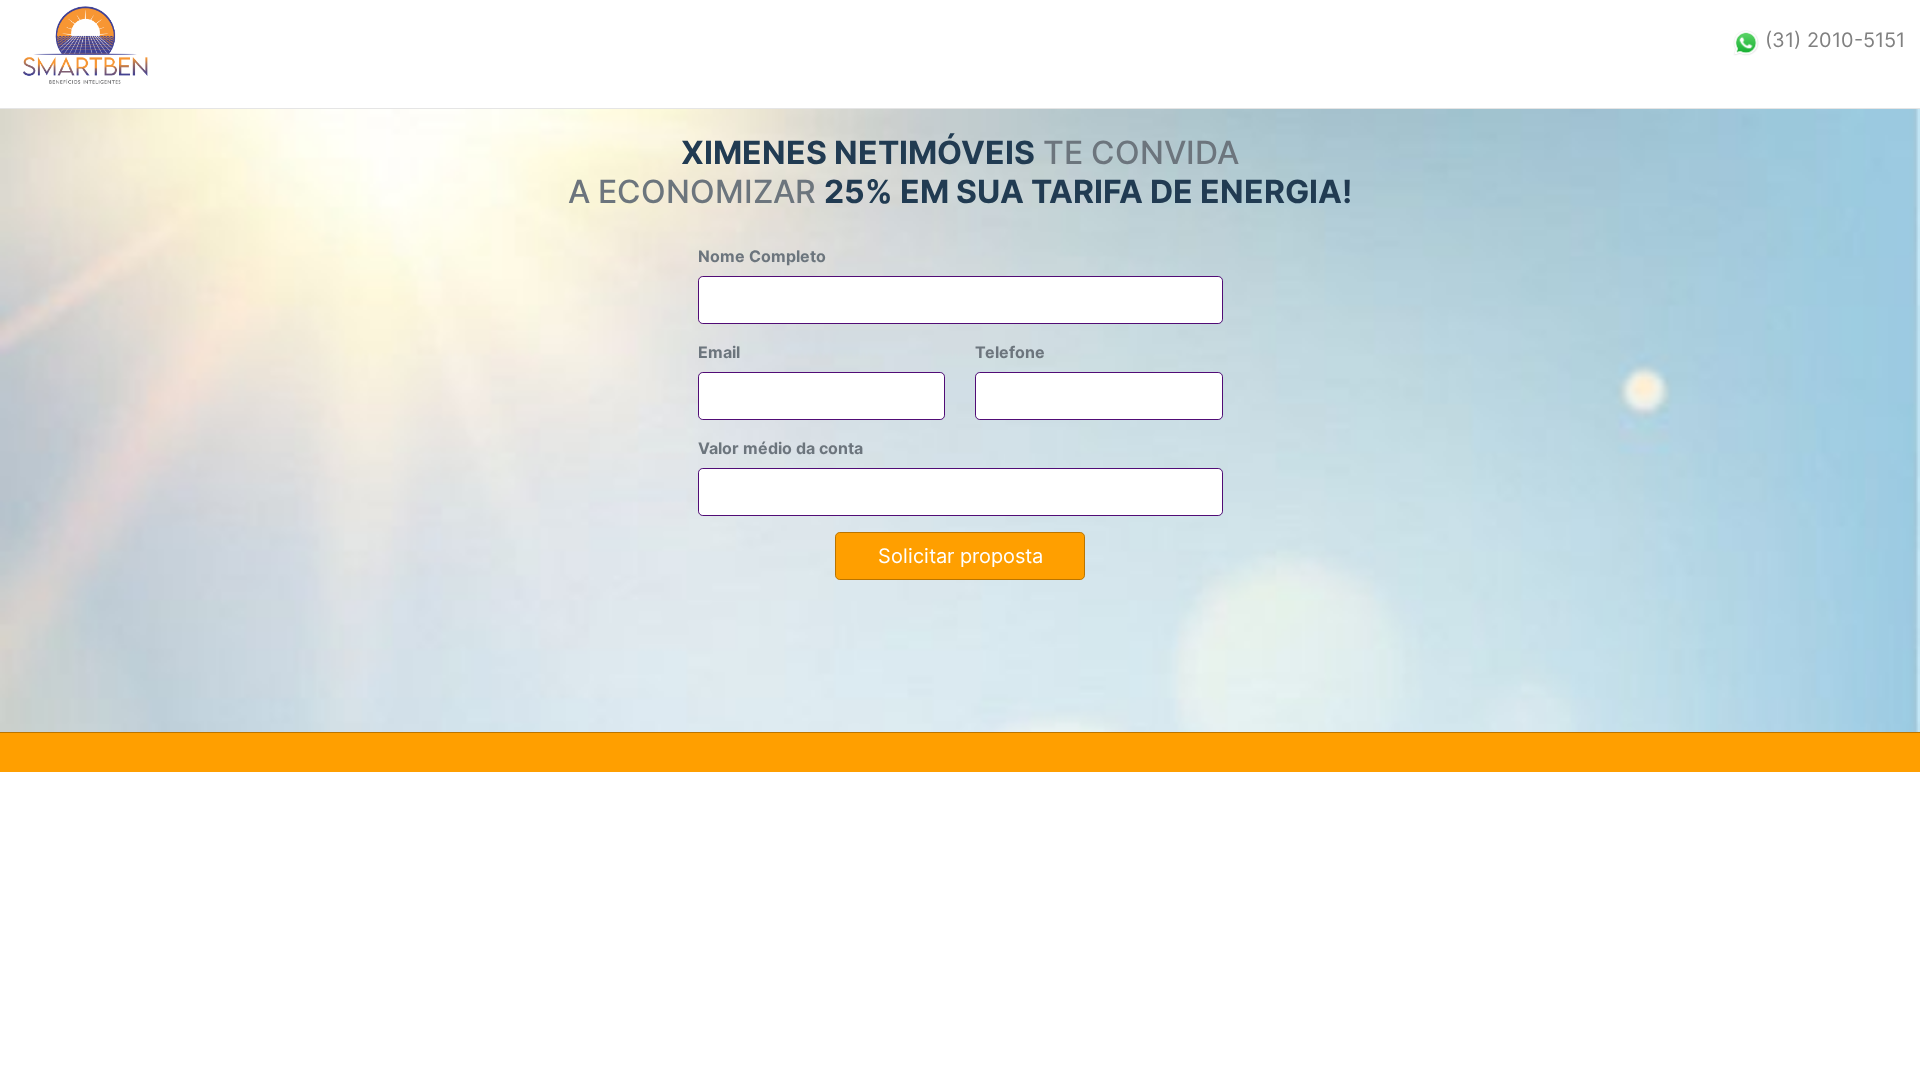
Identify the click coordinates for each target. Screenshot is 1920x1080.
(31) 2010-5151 (1835, 40)
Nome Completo (762, 256)
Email (719, 352)
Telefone (1010, 352)
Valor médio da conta (780, 448)
